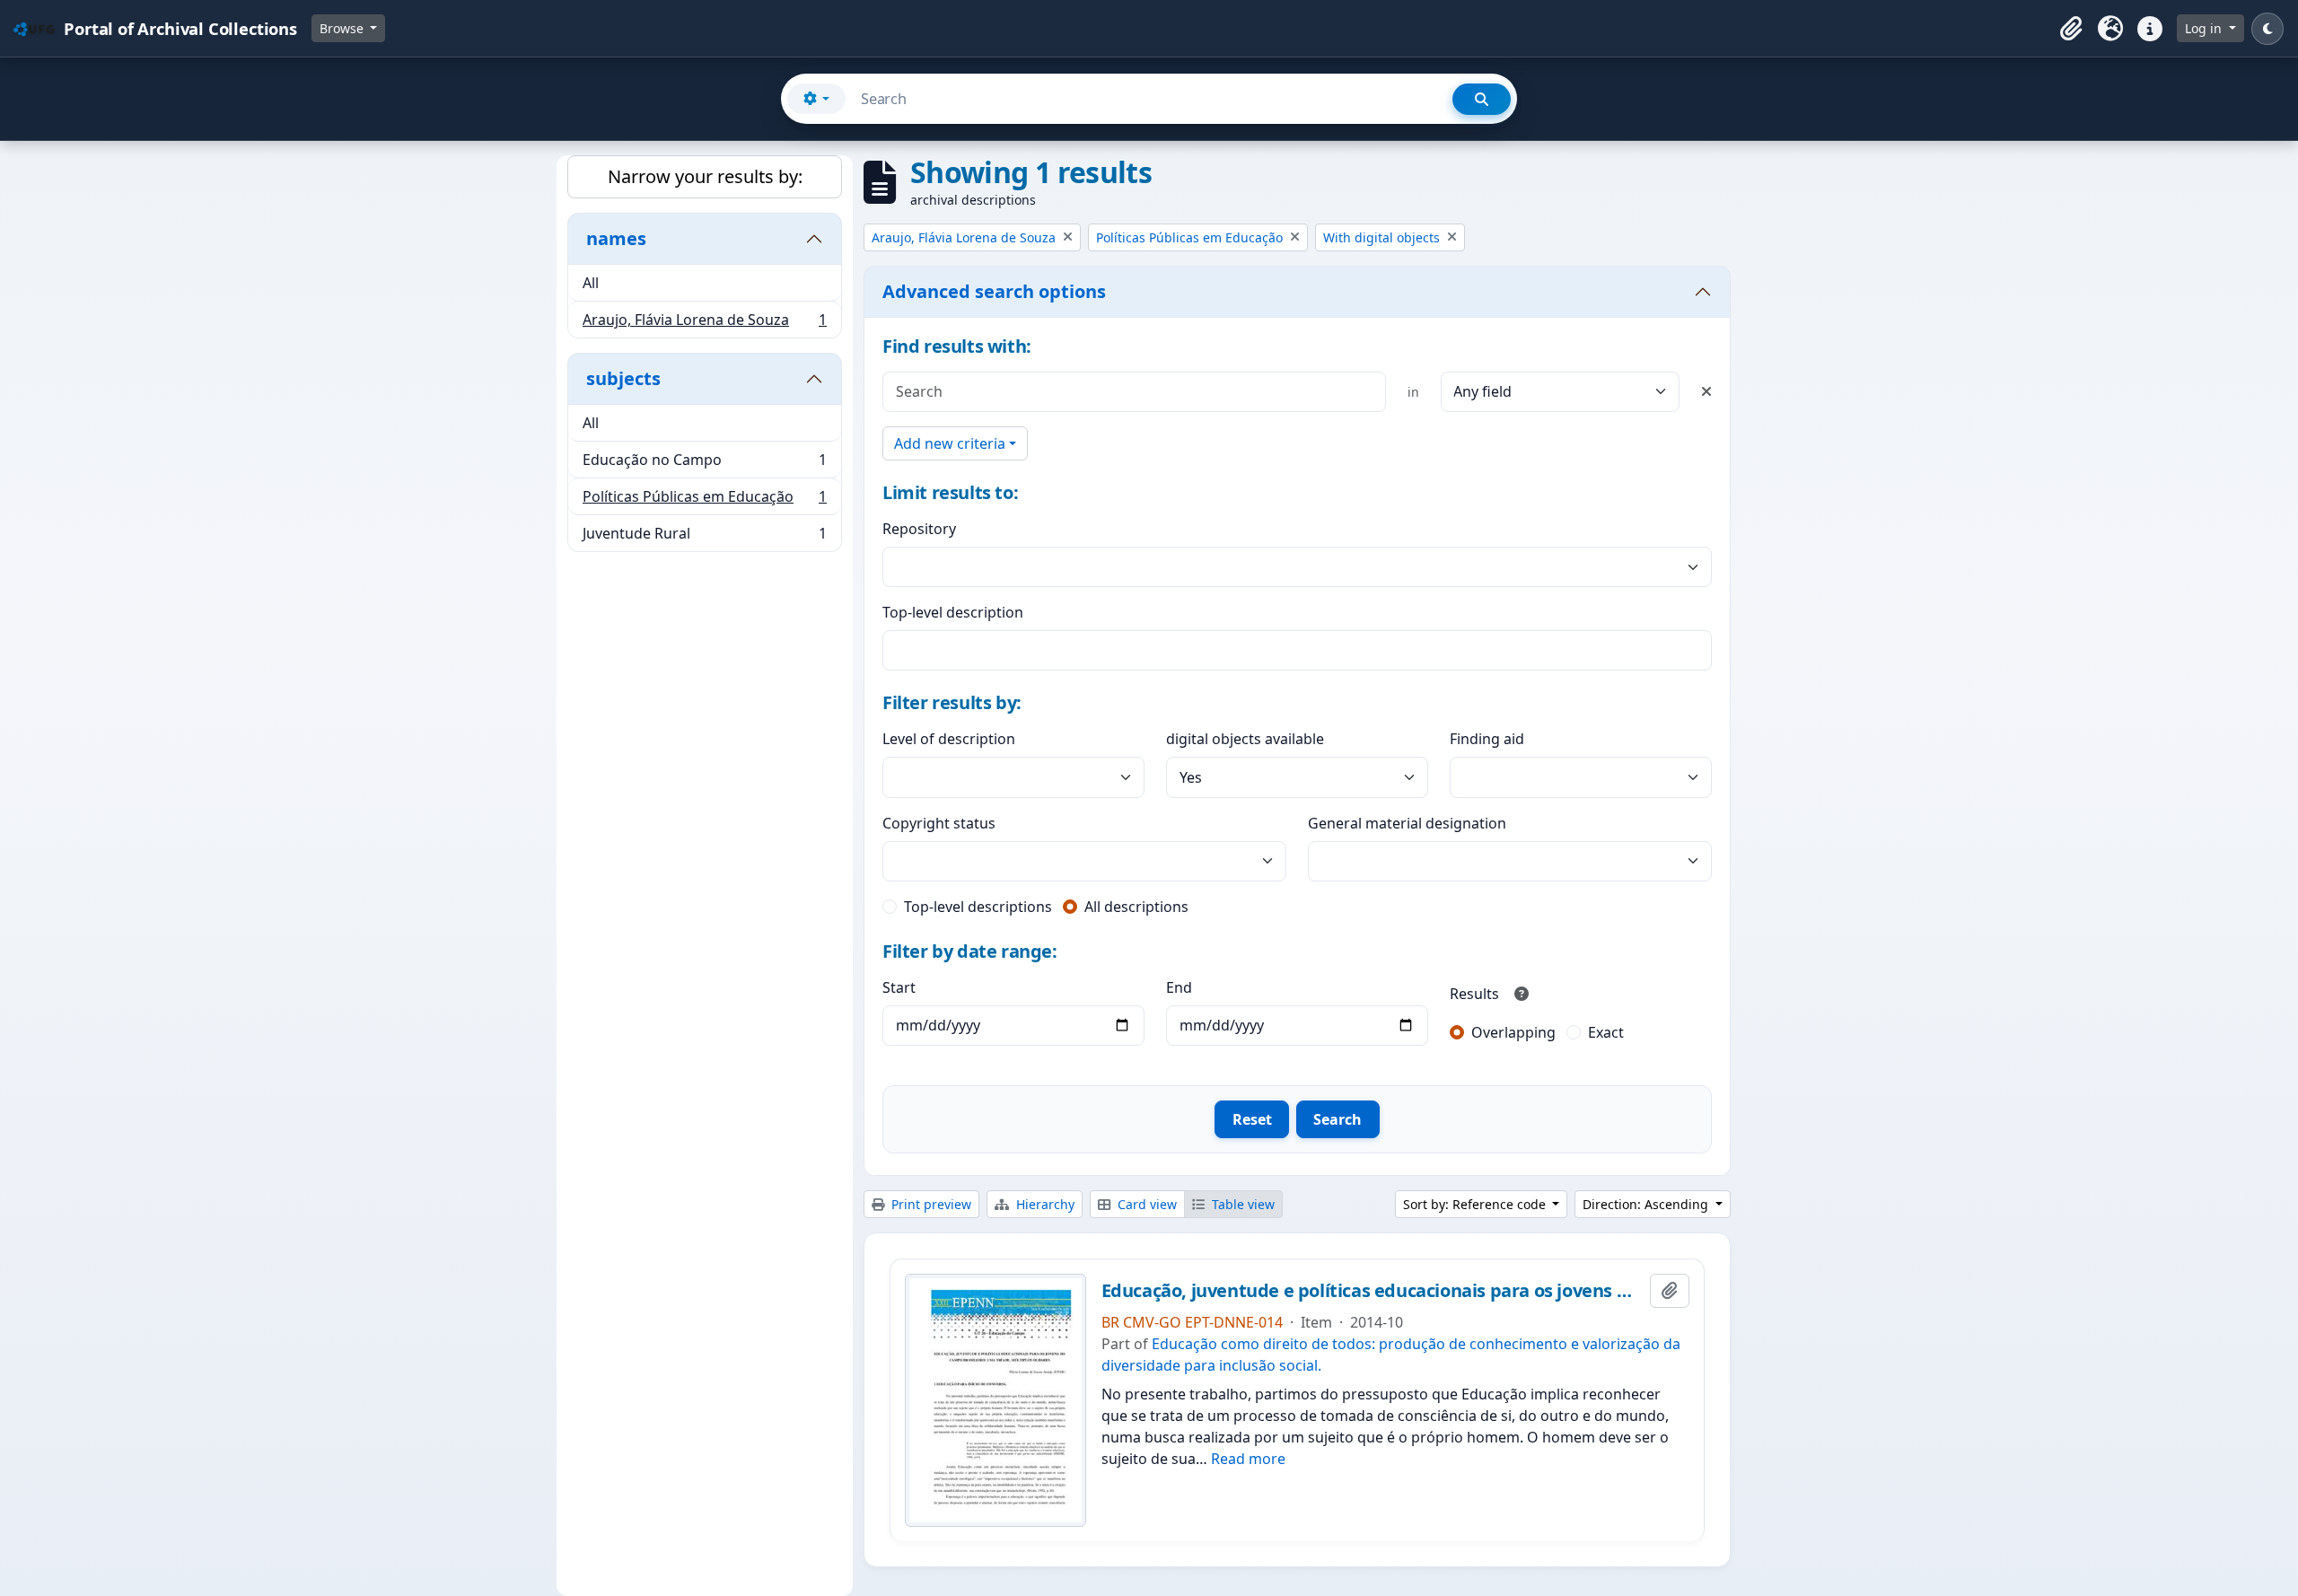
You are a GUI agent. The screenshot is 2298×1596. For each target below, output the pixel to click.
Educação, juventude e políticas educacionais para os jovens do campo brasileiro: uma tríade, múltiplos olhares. (1373, 1291)
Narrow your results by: (705, 176)
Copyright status (939, 823)
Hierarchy (1044, 1204)
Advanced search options (994, 291)
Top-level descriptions (978, 907)
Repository (919, 529)
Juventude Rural (704, 537)
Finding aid (1487, 739)
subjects (623, 378)
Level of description (949, 739)
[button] (2071, 29)
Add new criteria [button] (950, 443)
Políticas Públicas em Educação (704, 501)
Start (899, 987)
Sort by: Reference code (1476, 1204)
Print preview (930, 1204)
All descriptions (1136, 907)
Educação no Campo (704, 464)
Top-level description (953, 612)
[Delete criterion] (1706, 391)
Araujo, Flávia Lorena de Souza (704, 324)
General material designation (1407, 823)
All (591, 283)
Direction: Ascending (1647, 1204)
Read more (1248, 1459)
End (1179, 987)
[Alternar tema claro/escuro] (2267, 29)
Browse (343, 28)
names (616, 238)
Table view (1241, 1204)
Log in (2205, 28)
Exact (1606, 1032)
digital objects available (1245, 739)
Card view (1145, 1204)
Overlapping (1513, 1032)
